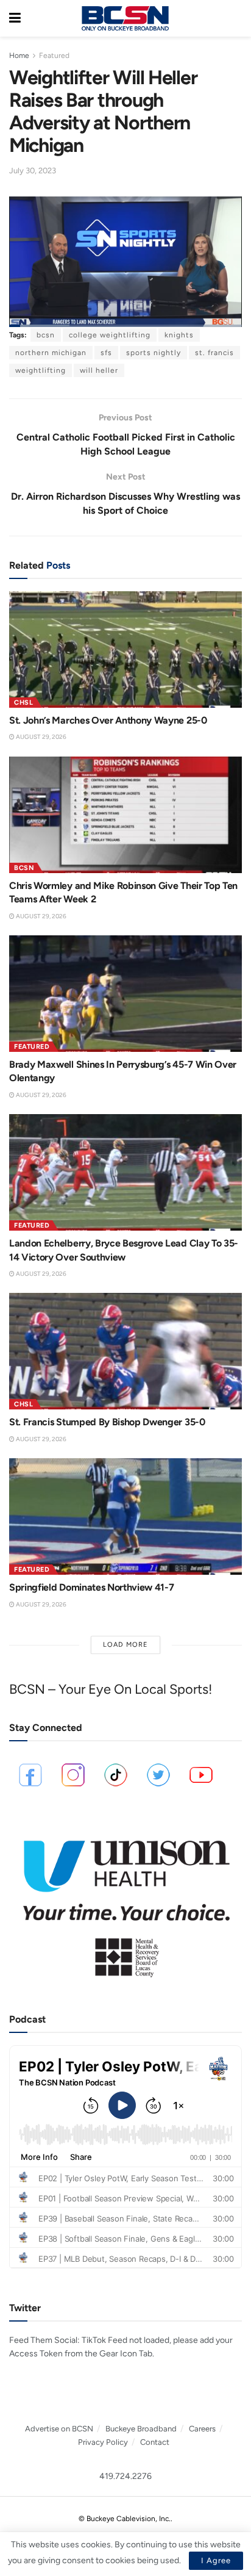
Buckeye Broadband (141, 2429)
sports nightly (154, 353)
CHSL (23, 703)
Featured (54, 56)
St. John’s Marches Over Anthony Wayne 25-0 (108, 720)
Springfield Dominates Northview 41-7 (91, 1587)
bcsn (46, 335)
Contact (155, 2442)
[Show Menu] (15, 18)
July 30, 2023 (33, 171)
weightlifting (41, 370)
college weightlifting (110, 335)
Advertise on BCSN (59, 2429)
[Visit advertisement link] (125, 1903)
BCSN (24, 868)
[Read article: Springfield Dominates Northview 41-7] (125, 1516)
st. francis (214, 353)
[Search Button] (236, 18)
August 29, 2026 (41, 737)
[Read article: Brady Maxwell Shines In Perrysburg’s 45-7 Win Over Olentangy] (125, 994)
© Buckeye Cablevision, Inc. (125, 2519)
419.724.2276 (125, 2476)
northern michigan (51, 353)
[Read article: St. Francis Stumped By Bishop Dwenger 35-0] (125, 1351)
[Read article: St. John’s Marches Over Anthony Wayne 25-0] (125, 649)
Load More (125, 1645)
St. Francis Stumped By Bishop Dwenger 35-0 (107, 1422)
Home (19, 56)
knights (179, 335)
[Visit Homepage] (125, 18)
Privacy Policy (103, 2442)
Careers (202, 2429)
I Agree (216, 2560)
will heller (99, 370)
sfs (106, 353)
